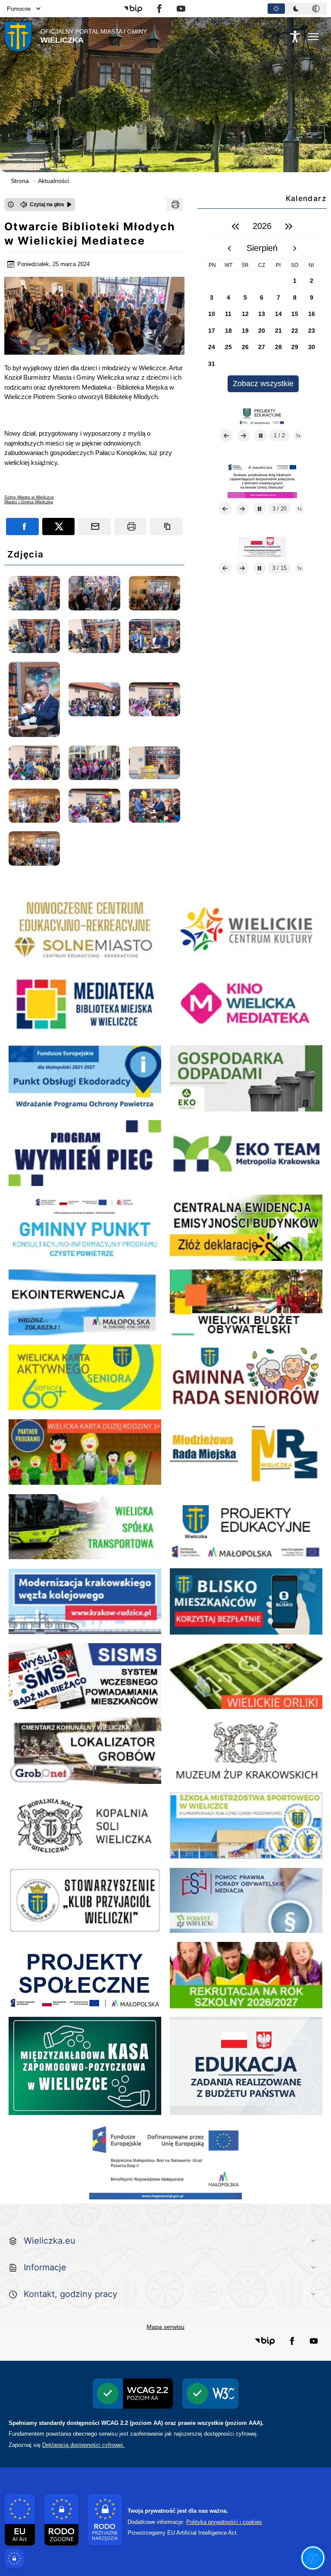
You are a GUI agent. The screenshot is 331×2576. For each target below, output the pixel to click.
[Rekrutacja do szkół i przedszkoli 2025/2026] (262, 415)
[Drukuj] (175, 204)
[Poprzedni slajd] (226, 436)
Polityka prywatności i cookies (224, 2522)
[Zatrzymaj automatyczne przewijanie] (261, 436)
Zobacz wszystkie (263, 384)
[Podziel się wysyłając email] (94, 526)
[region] (262, 304)
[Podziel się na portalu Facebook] (22, 526)
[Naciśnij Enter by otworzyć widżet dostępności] (295, 37)
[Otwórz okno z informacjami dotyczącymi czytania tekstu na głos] (11, 204)
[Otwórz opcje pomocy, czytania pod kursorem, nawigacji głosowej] (313, 2558)
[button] (133, 9)
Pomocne (19, 9)
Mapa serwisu (165, 2327)
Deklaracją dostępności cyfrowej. (83, 2445)
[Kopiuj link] (166, 526)
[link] (29, 497)
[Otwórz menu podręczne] (313, 37)
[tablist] (297, 9)
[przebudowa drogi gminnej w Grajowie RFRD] (262, 547)
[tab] (276, 9)
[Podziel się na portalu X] (59, 526)
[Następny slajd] (244, 436)
